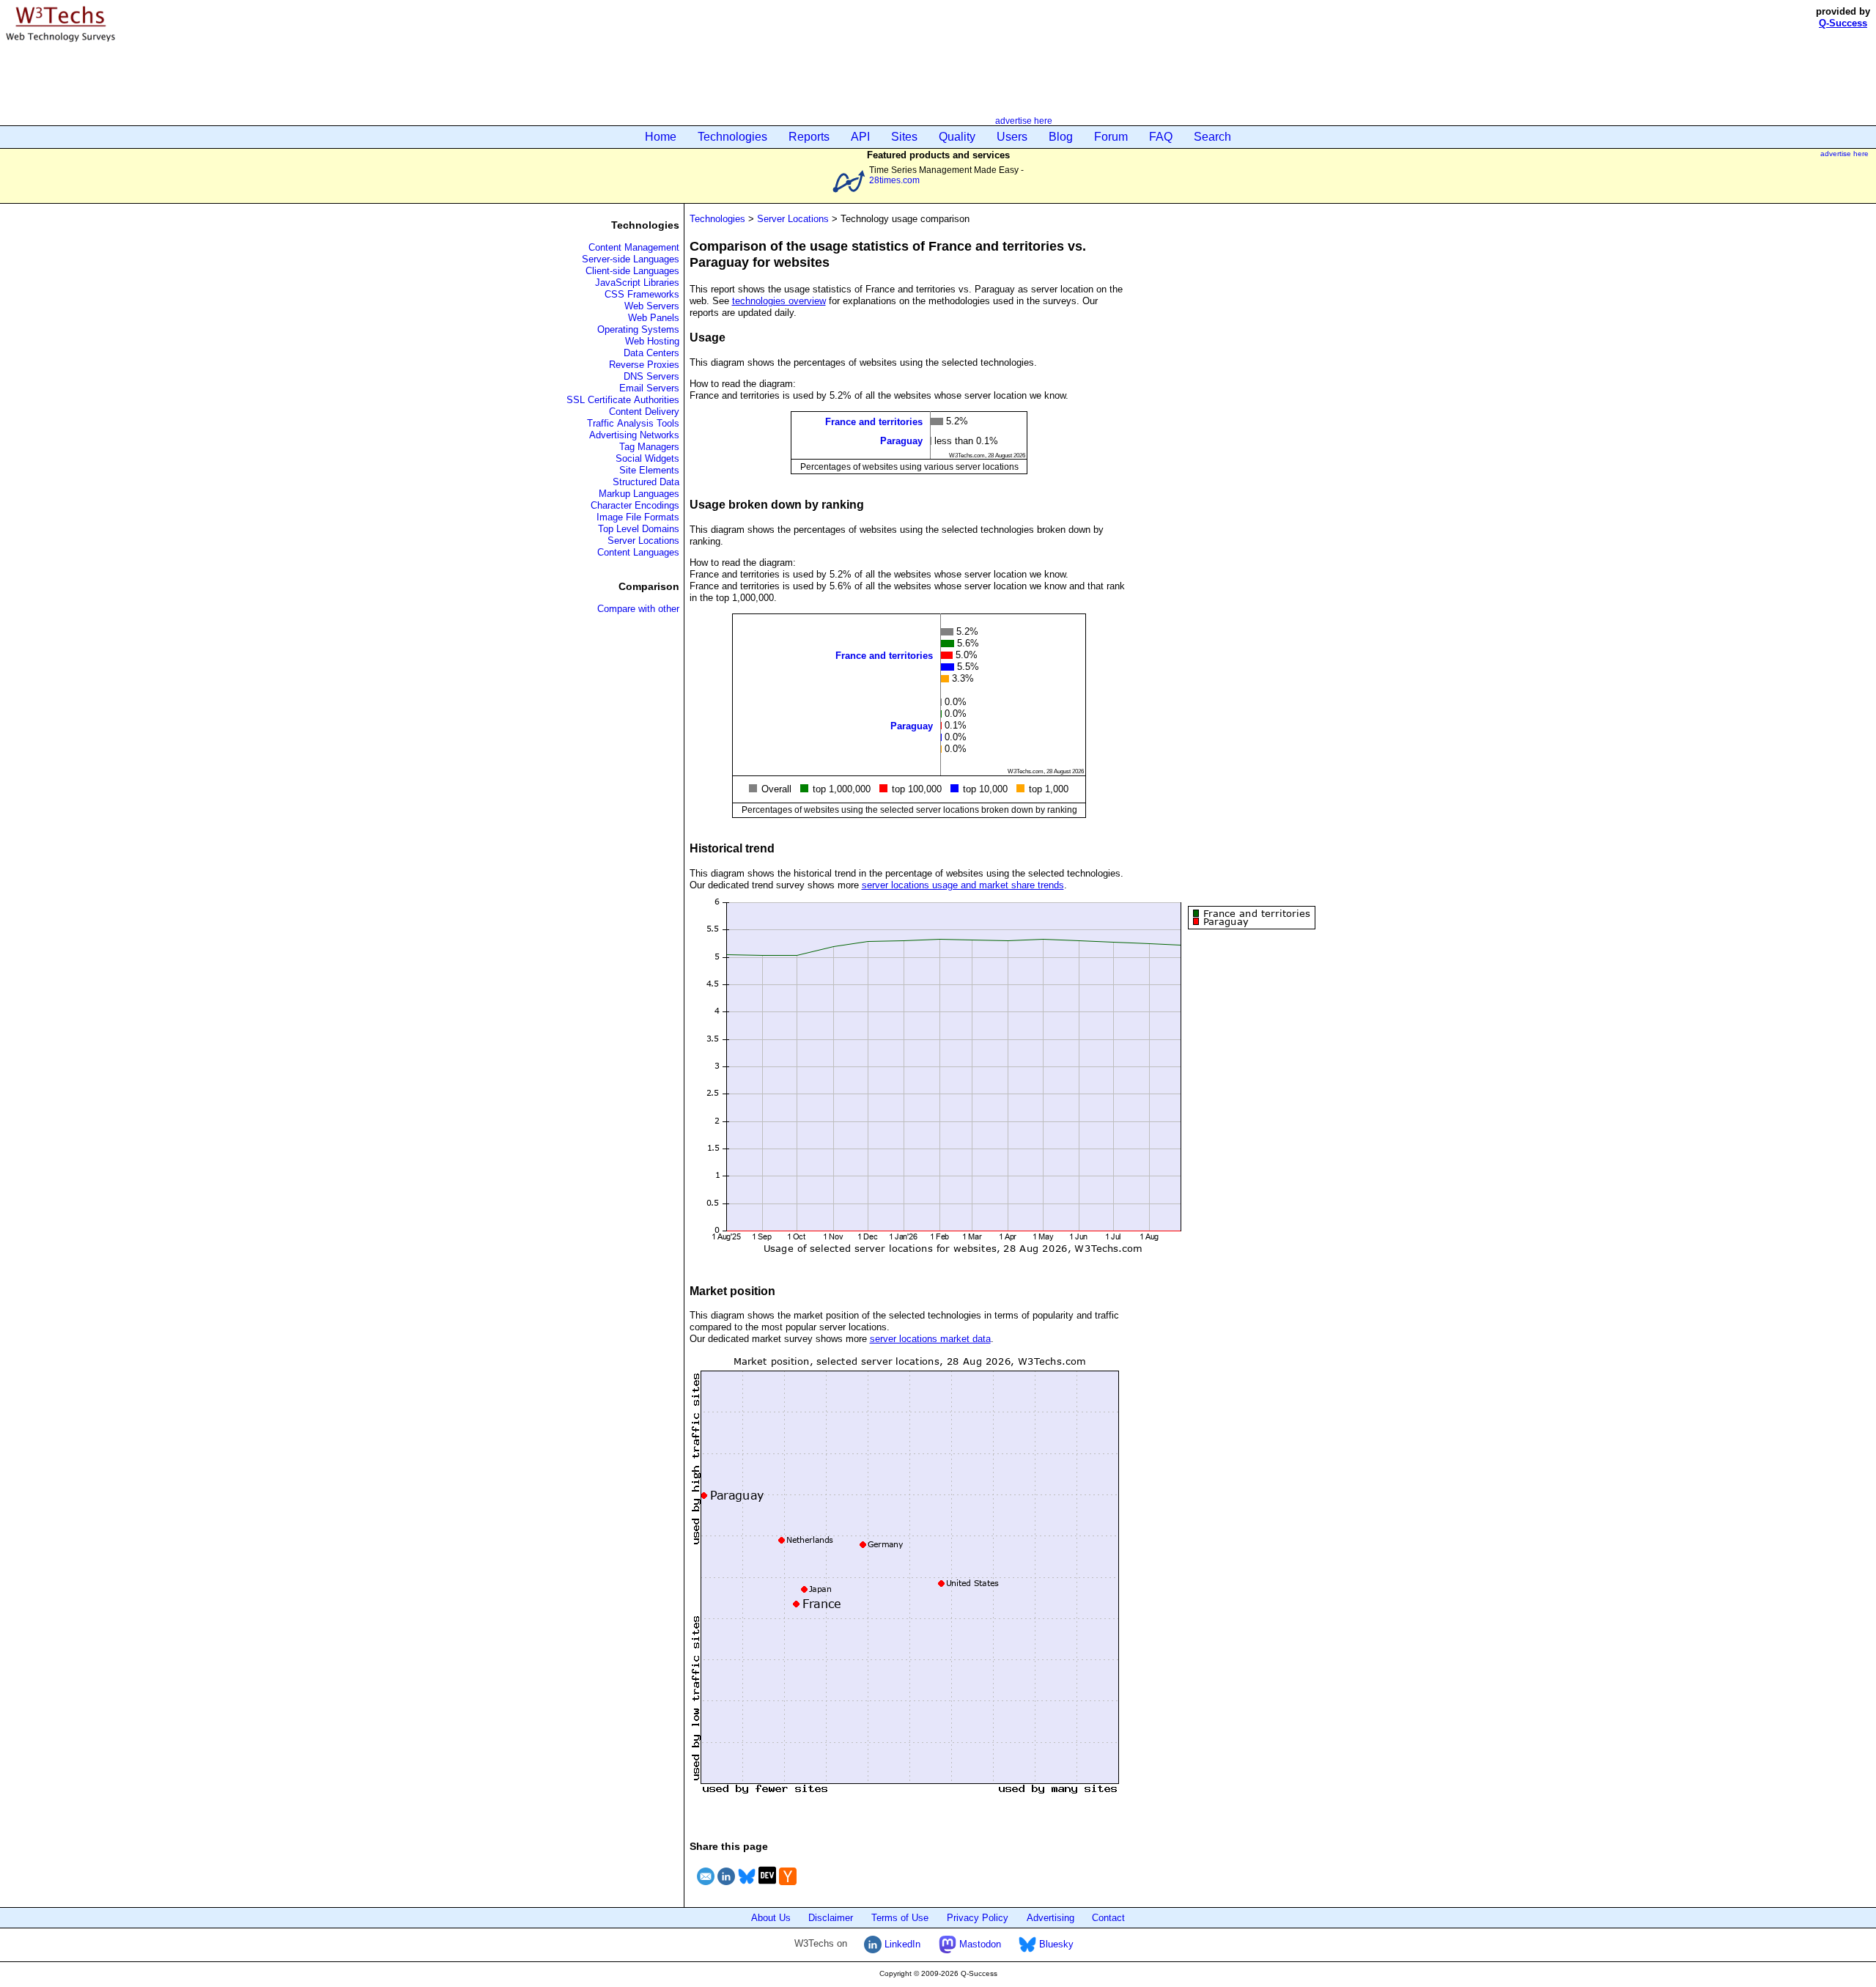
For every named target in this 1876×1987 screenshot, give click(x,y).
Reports (809, 137)
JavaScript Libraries (637, 283)
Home (661, 137)
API (860, 137)
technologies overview (779, 301)
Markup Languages (639, 494)
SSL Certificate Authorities (623, 400)
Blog (1061, 137)
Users (1012, 137)
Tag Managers (649, 447)
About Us (771, 1918)
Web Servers (652, 306)
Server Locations (643, 541)
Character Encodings (635, 505)
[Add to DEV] (767, 1887)
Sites (904, 137)
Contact (1108, 1918)
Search (1212, 137)
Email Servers (649, 388)
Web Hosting (652, 341)
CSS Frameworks (642, 294)
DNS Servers (651, 376)
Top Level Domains (639, 529)
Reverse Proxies (644, 365)
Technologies (732, 137)
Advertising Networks (634, 435)
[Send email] (706, 1887)
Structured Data (646, 482)
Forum (1111, 137)
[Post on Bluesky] (747, 1887)
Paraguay (901, 441)
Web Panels (654, 318)
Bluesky (1055, 1944)
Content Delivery (644, 412)
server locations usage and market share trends (963, 885)
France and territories (874, 422)
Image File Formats (638, 517)
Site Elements (649, 470)
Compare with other (638, 609)
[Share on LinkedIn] (726, 1887)
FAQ (1161, 137)
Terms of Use (900, 1918)
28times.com (894, 180)
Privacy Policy (978, 1918)
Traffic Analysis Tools (633, 423)
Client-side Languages (632, 271)
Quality (957, 137)
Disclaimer (831, 1918)
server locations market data (930, 1339)
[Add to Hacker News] (788, 1887)
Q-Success (1843, 23)
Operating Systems (638, 329)
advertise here (1024, 121)
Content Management (634, 247)
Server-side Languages (631, 259)
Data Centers (651, 353)
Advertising (1050, 1918)
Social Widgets (647, 458)
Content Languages (638, 552)
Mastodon (979, 1944)
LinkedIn (901, 1944)
